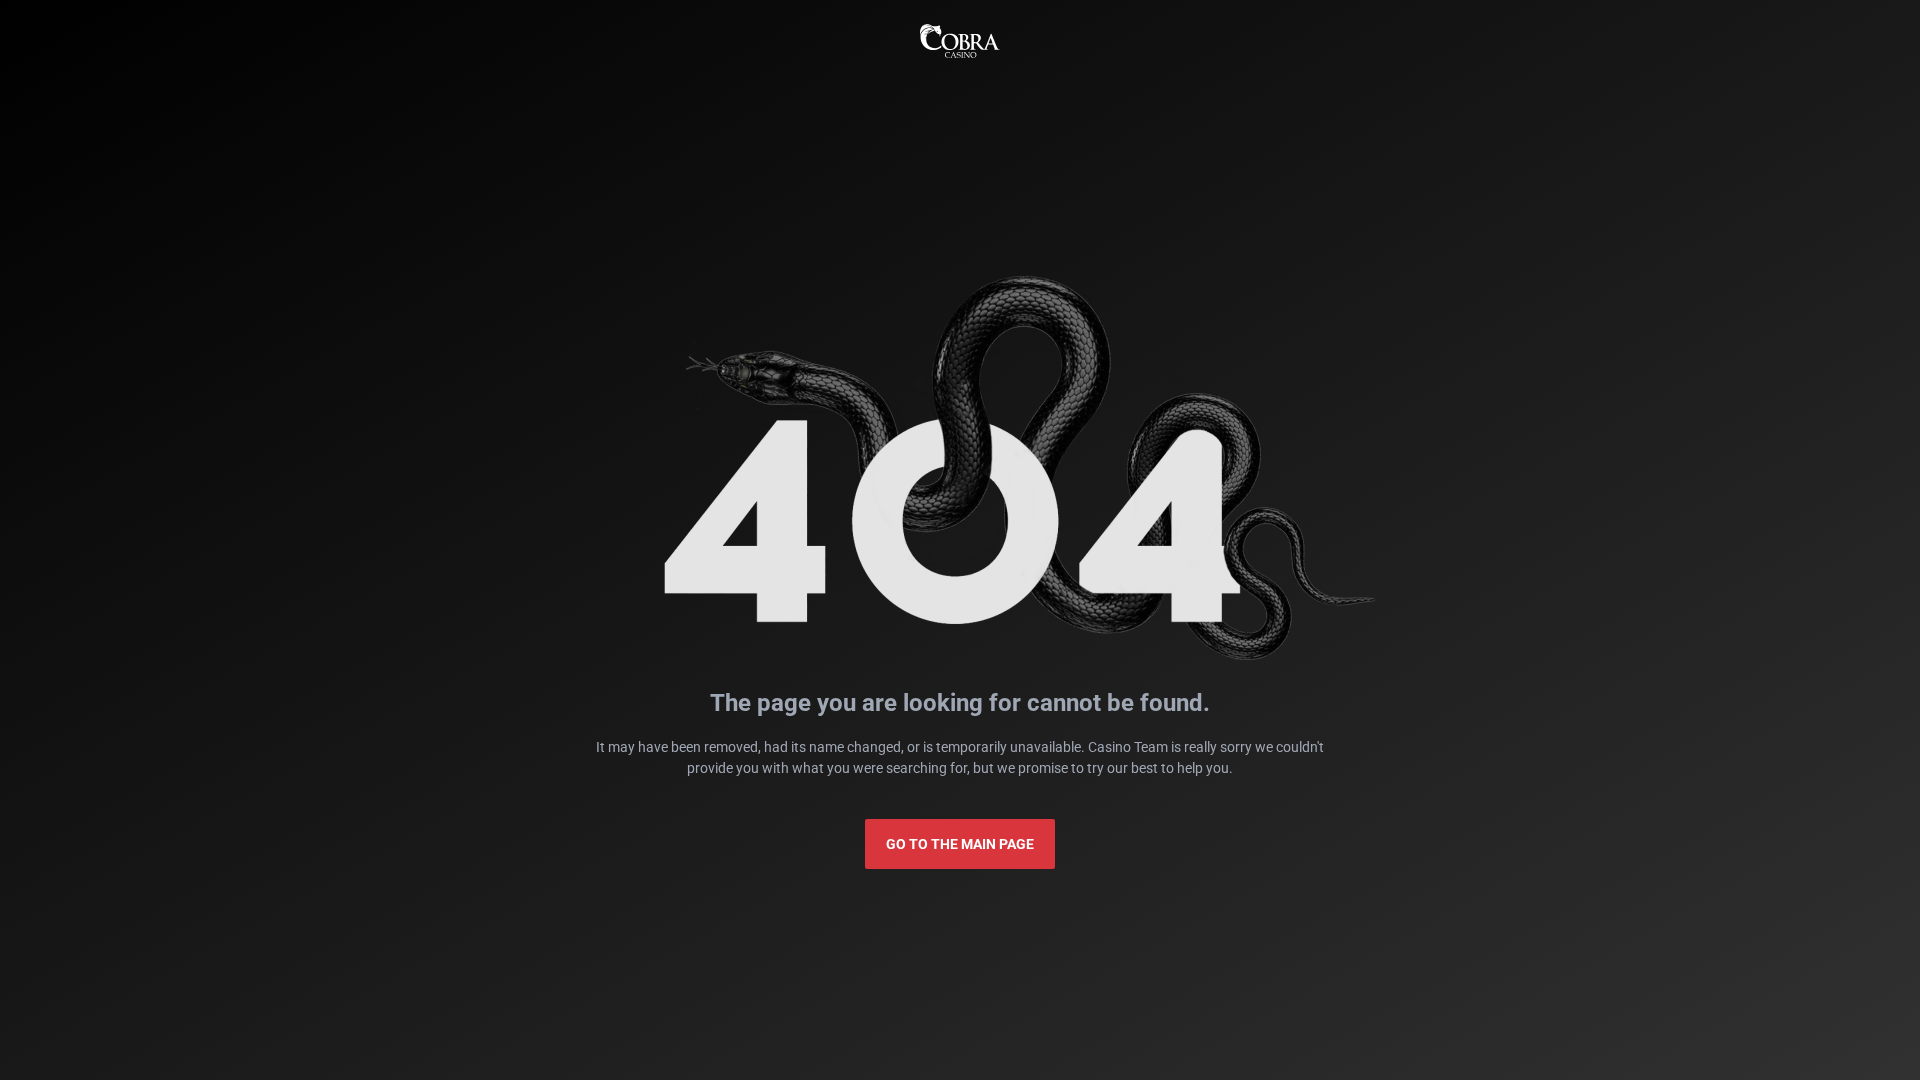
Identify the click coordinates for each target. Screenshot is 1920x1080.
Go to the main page (960, 844)
